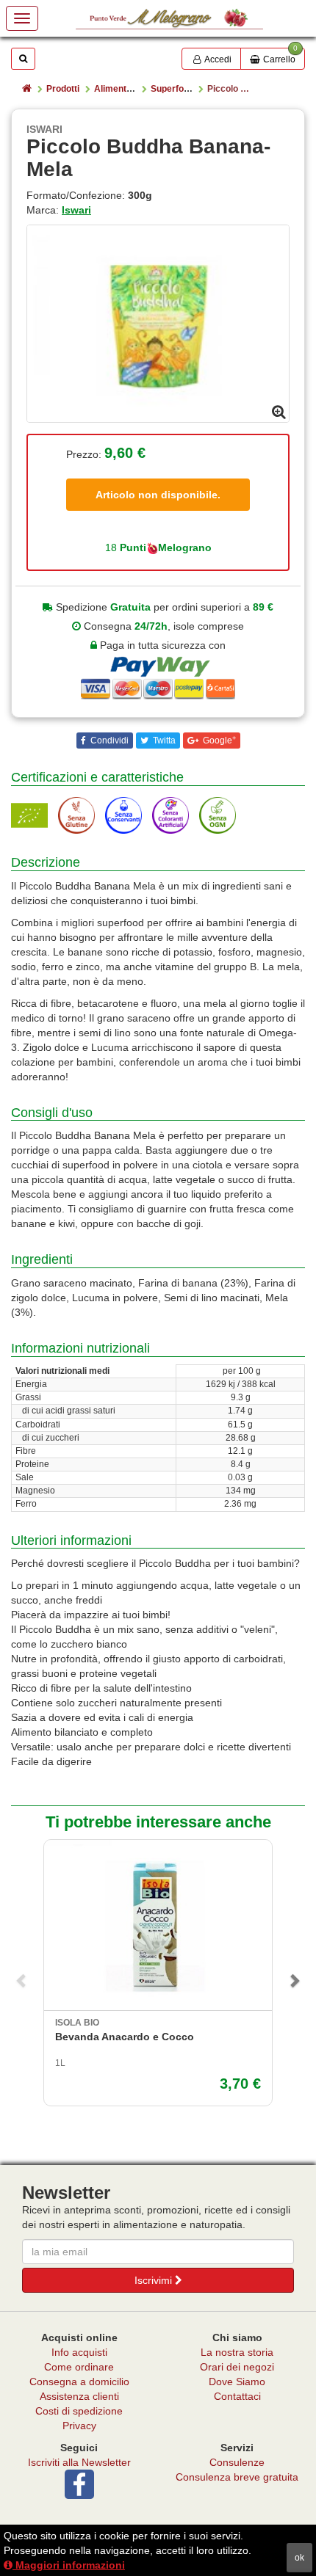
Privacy (79, 2426)
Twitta (163, 741)
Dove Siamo (237, 2382)
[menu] (22, 18)
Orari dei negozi (237, 2367)
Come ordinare (79, 2367)
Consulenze (237, 2462)
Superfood (172, 89)
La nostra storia (237, 2352)
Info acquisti (79, 2352)
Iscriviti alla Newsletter (79, 2462)
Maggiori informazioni (69, 2565)
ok (299, 2558)
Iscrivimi (155, 2280)
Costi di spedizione (79, 2411)
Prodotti (63, 89)
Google (218, 741)
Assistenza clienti (79, 2396)
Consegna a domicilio (79, 2382)
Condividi (108, 741)
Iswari (76, 210)
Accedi (217, 59)
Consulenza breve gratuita (237, 2477)
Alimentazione (124, 89)
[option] (158, 324)
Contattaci (237, 2396)
